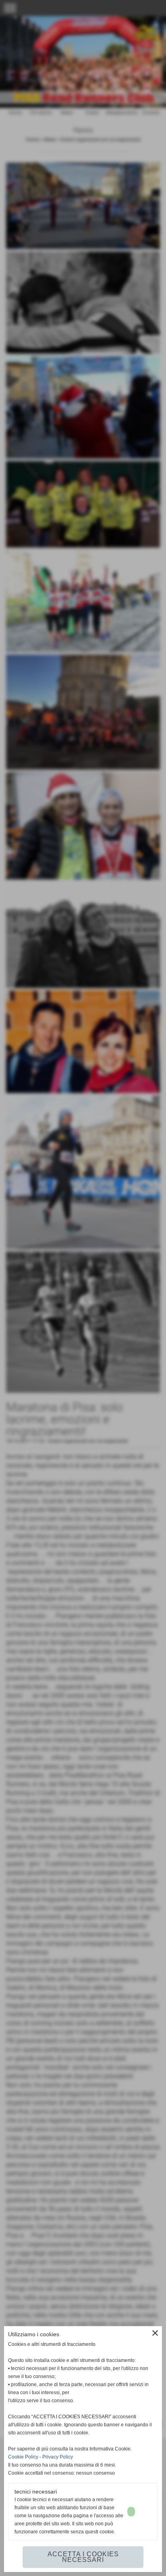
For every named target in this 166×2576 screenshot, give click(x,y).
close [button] (155, 2333)
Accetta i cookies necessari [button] (83, 2557)
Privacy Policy (58, 2457)
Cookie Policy (23, 2457)
